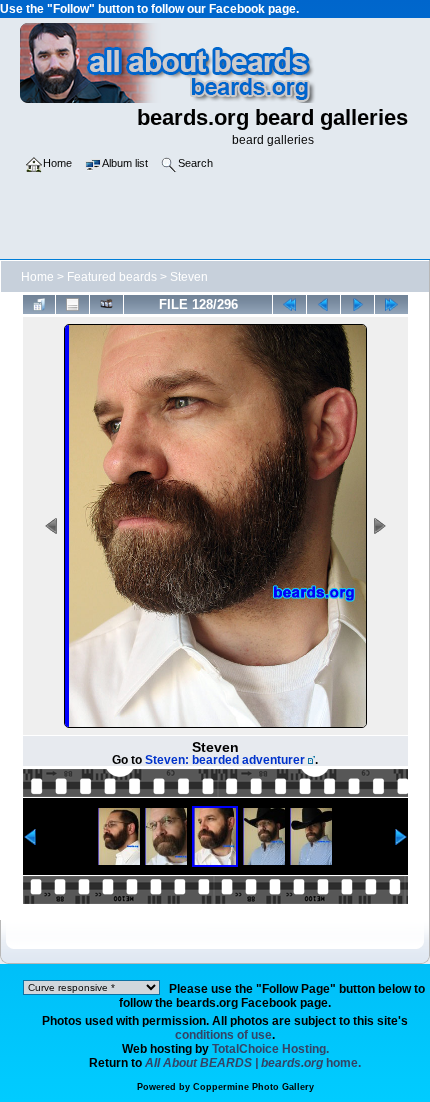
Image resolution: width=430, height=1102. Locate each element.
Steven (189, 277)
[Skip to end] (391, 304)
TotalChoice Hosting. (270, 1049)
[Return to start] (289, 304)
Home (37, 277)
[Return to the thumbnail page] (39, 304)
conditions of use (223, 1035)
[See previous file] (323, 304)
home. (253, 1063)
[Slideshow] (106, 304)
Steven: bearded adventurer (225, 760)
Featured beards (112, 277)
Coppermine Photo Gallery (253, 1087)
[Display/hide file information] (72, 304)
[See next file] (357, 304)
